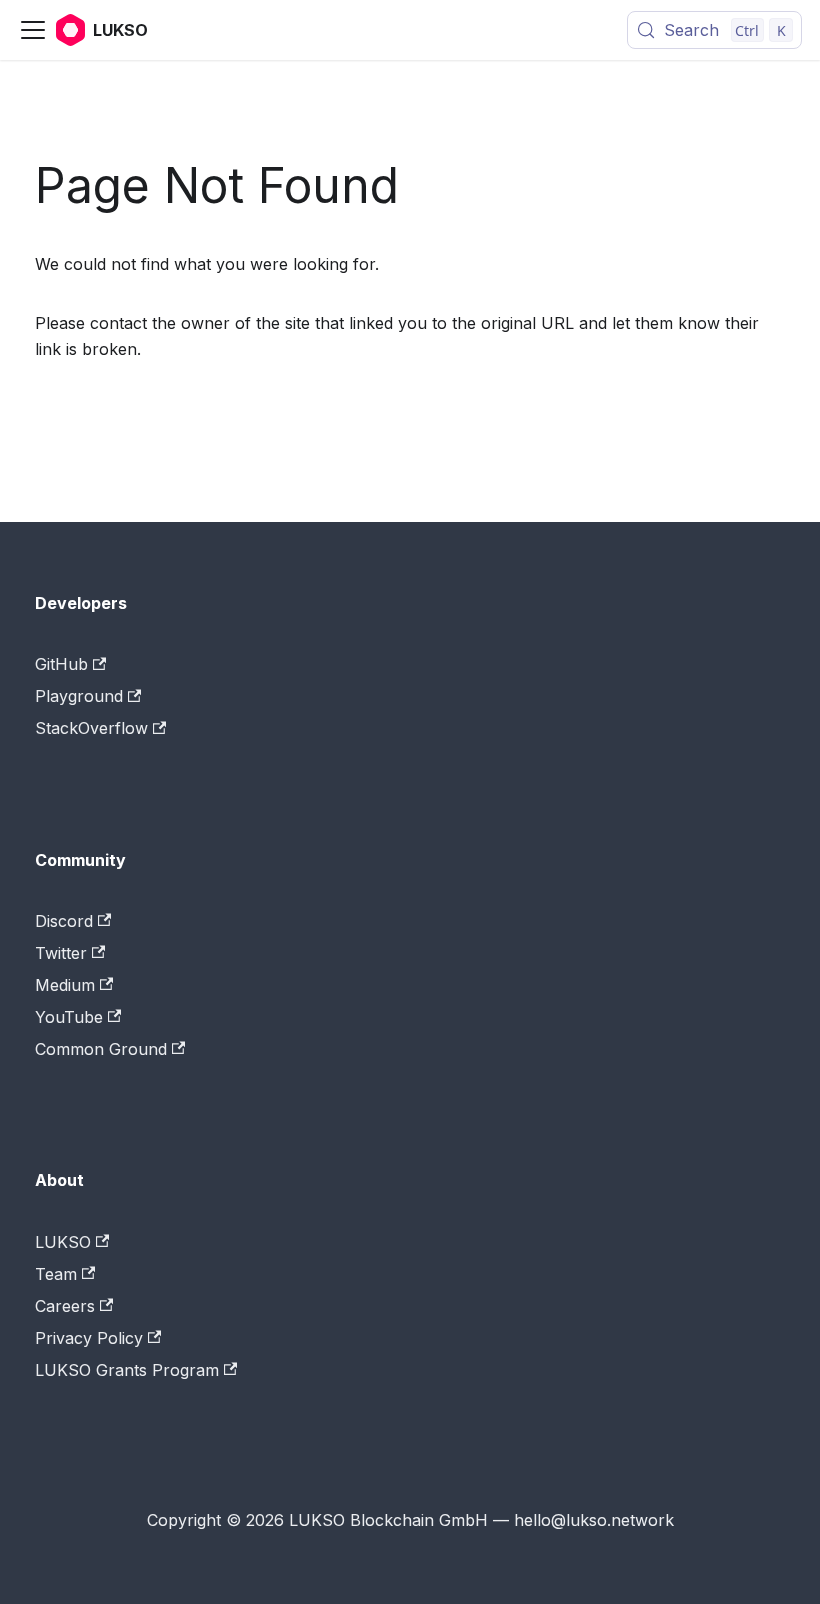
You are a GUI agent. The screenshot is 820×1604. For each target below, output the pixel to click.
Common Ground (101, 1049)
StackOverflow (91, 728)
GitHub (61, 664)
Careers (65, 1306)
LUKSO (63, 1242)
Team (56, 1274)
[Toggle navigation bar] (33, 30)
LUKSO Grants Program (127, 1370)
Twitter (61, 953)
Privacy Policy (89, 1338)
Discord (64, 921)
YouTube (69, 1017)
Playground (79, 696)
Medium (65, 985)
